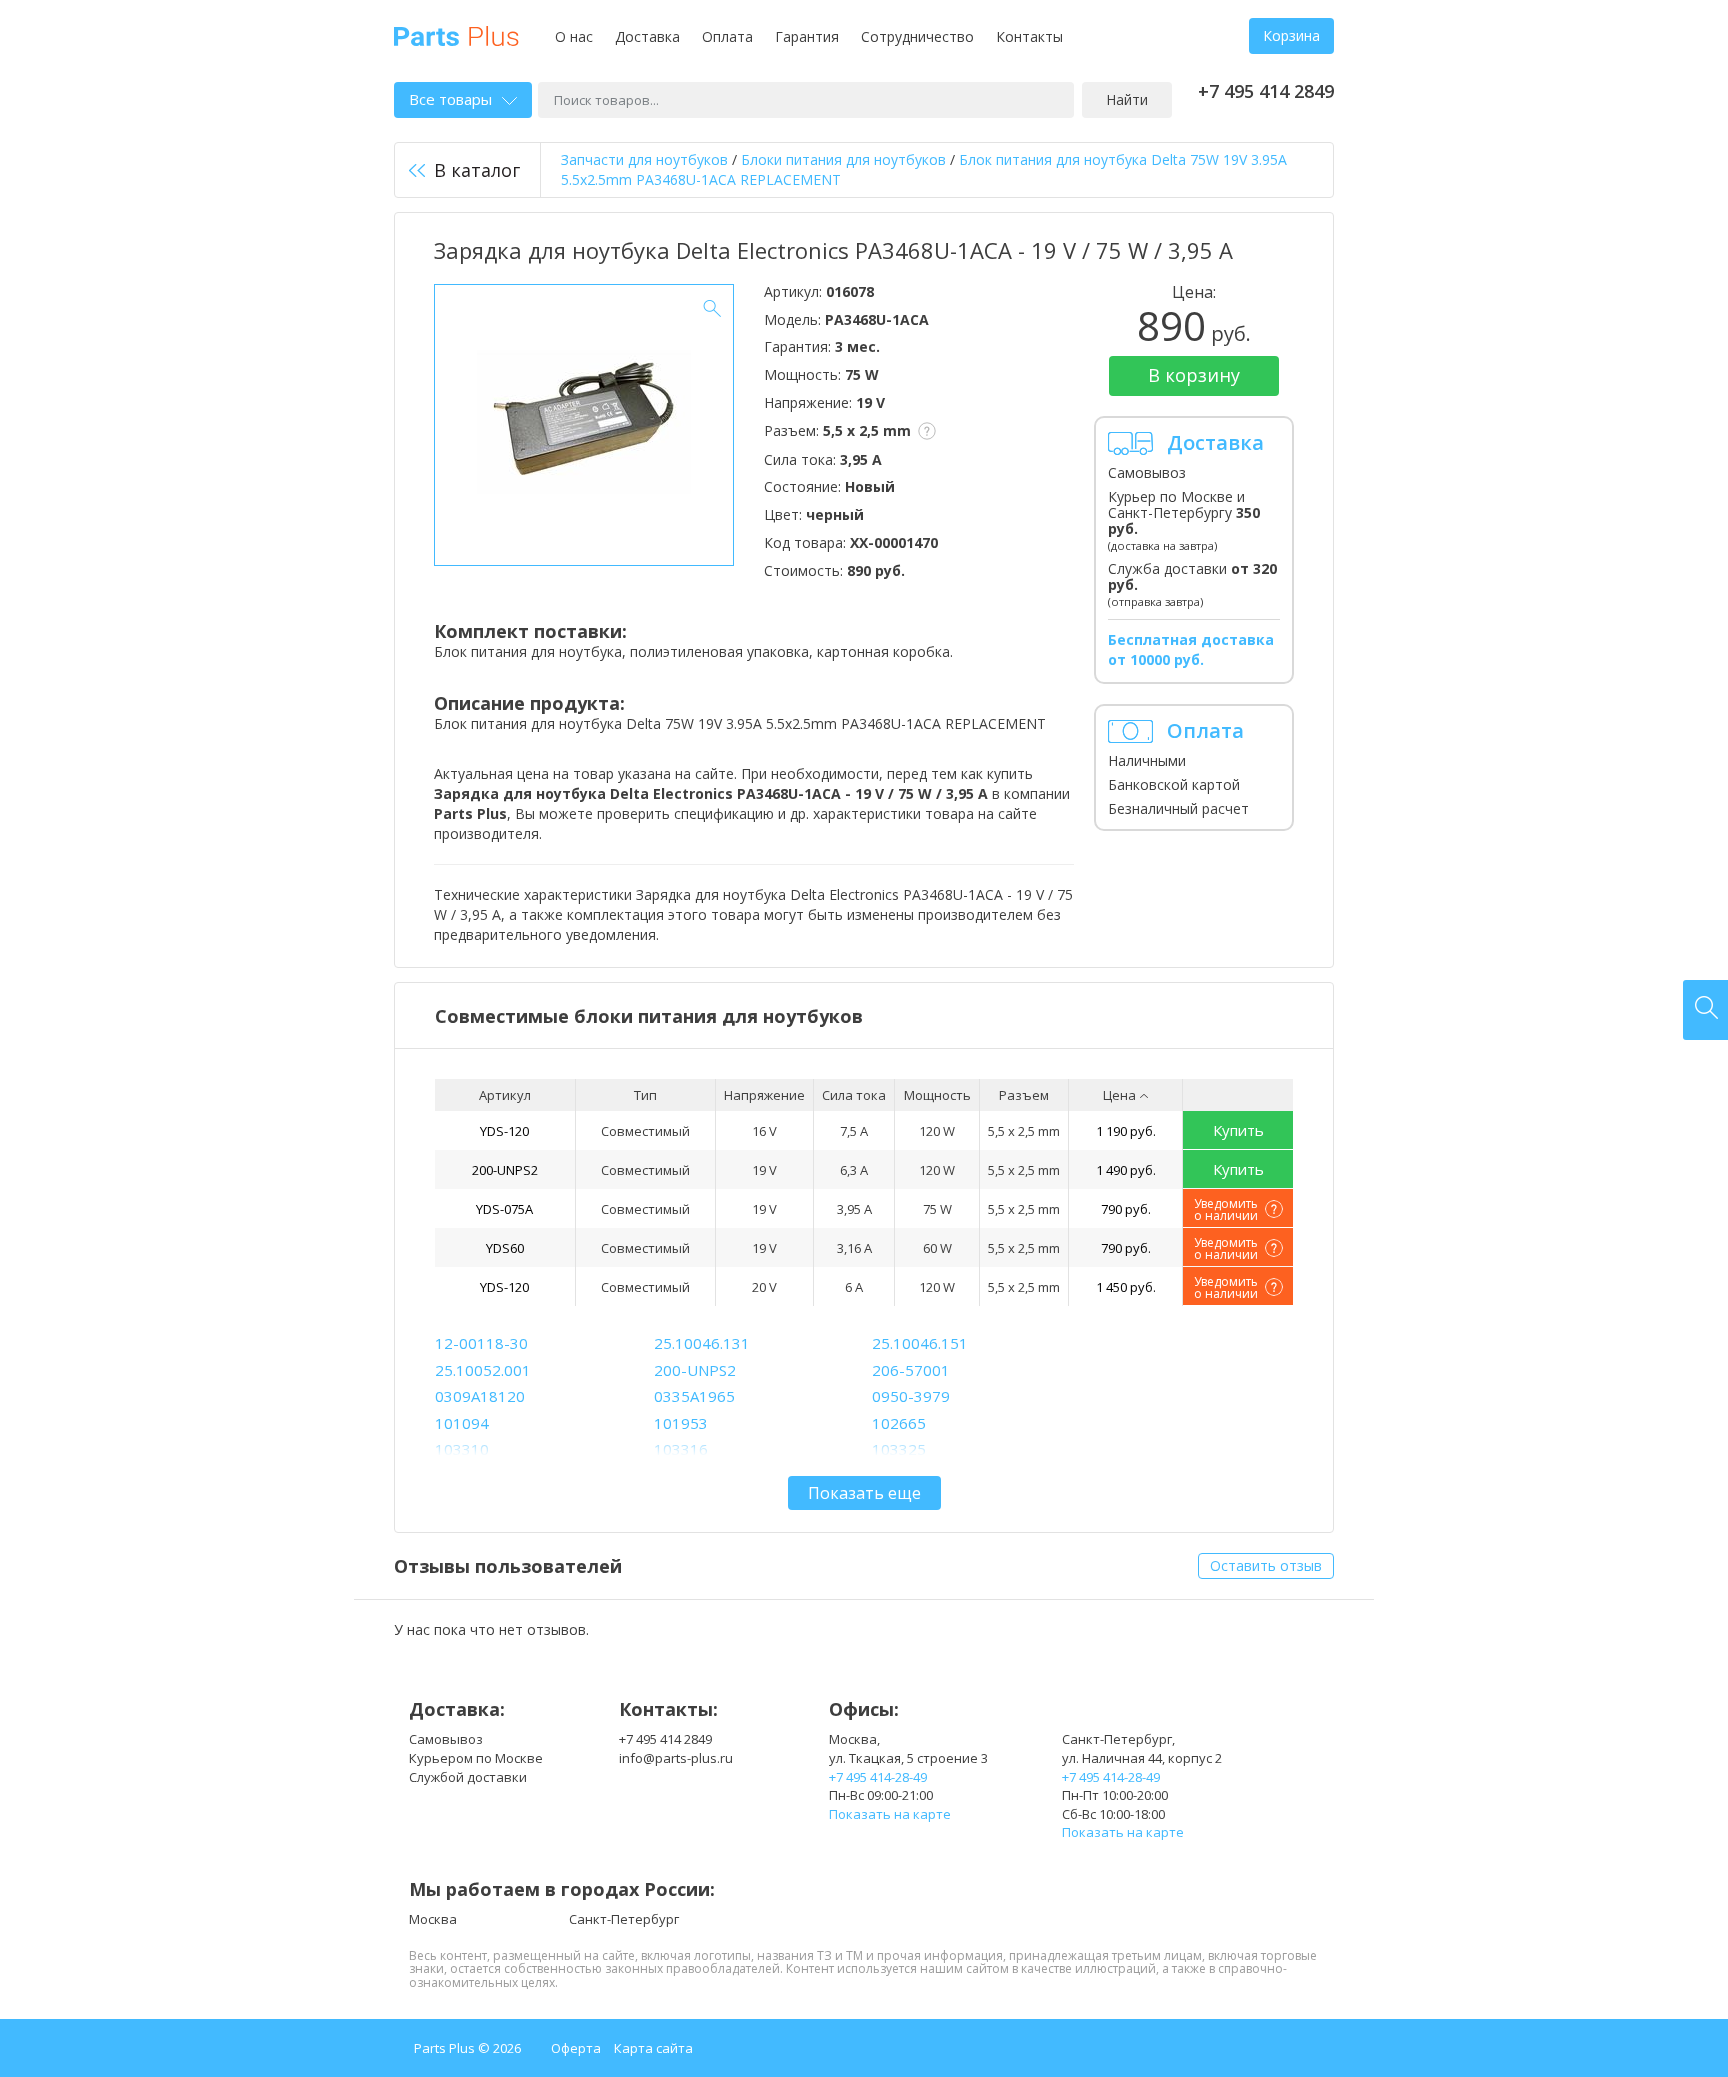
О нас (574, 36)
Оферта (576, 2048)
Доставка (647, 36)
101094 (462, 1423)
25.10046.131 (702, 1343)
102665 (899, 1423)
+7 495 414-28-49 (878, 1777)
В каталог (477, 170)
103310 (462, 1449)
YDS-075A (504, 1209)
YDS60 (505, 1248)
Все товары (450, 99)
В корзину (1194, 375)
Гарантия (807, 36)
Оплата (727, 36)
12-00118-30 (481, 1343)
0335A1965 (694, 1396)
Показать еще (864, 1493)
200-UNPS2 (505, 1170)
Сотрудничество (917, 36)
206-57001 (911, 1370)
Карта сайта (653, 2048)
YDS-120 (504, 1131)
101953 (681, 1423)
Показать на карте (890, 1814)
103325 (899, 1449)
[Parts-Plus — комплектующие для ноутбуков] (456, 34)
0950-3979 (911, 1396)
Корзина (1291, 35)
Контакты (1029, 36)
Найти (1127, 99)
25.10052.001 (483, 1370)
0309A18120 (480, 1396)
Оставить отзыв (1266, 1565)
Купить (1238, 1130)
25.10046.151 (920, 1343)
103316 (681, 1449)
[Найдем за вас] (1705, 1010)
